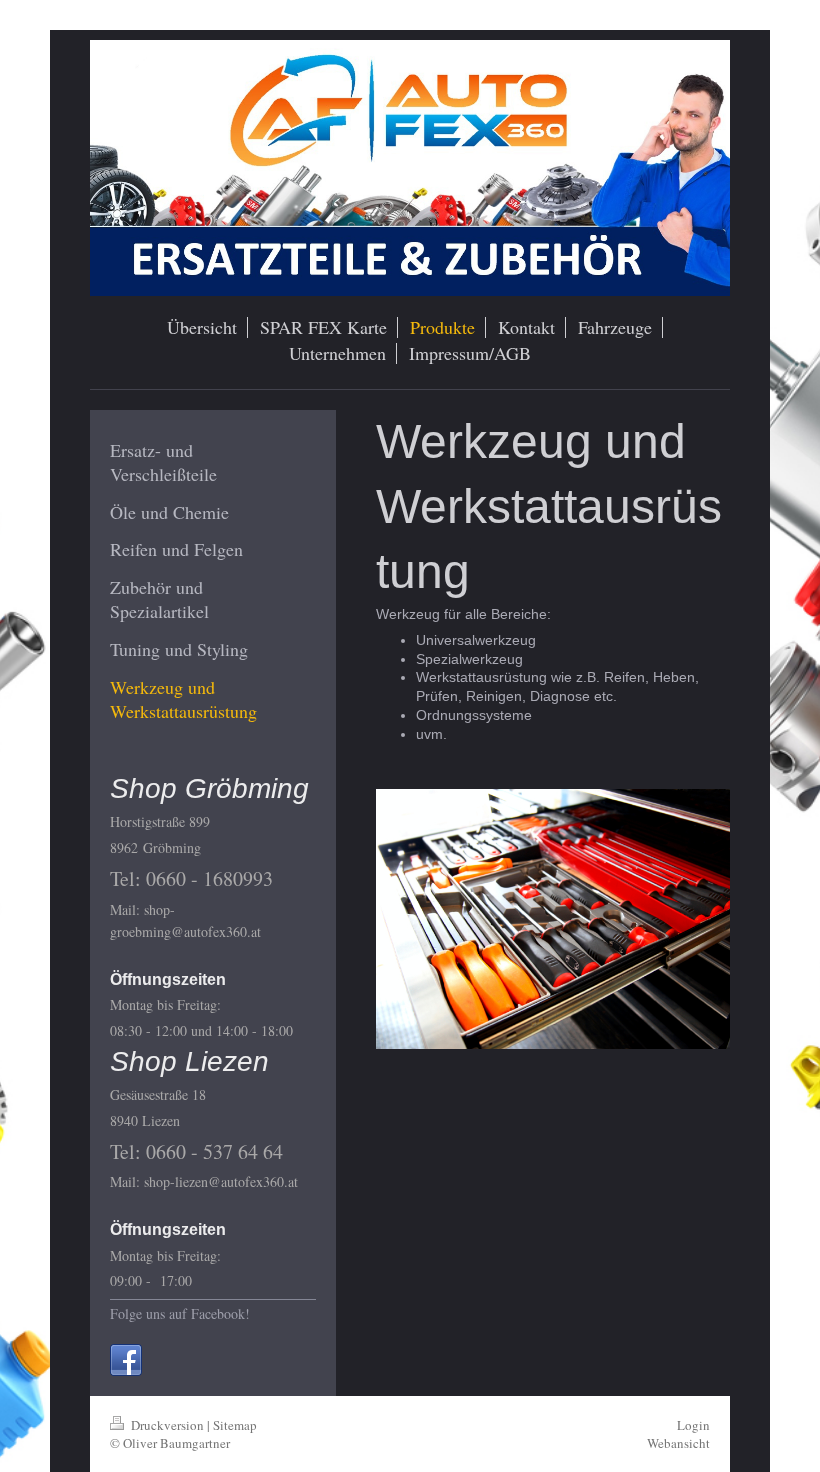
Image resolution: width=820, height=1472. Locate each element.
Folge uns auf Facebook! (180, 1313)
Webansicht (678, 1443)
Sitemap (235, 1425)
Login (693, 1425)
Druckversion (167, 1425)
